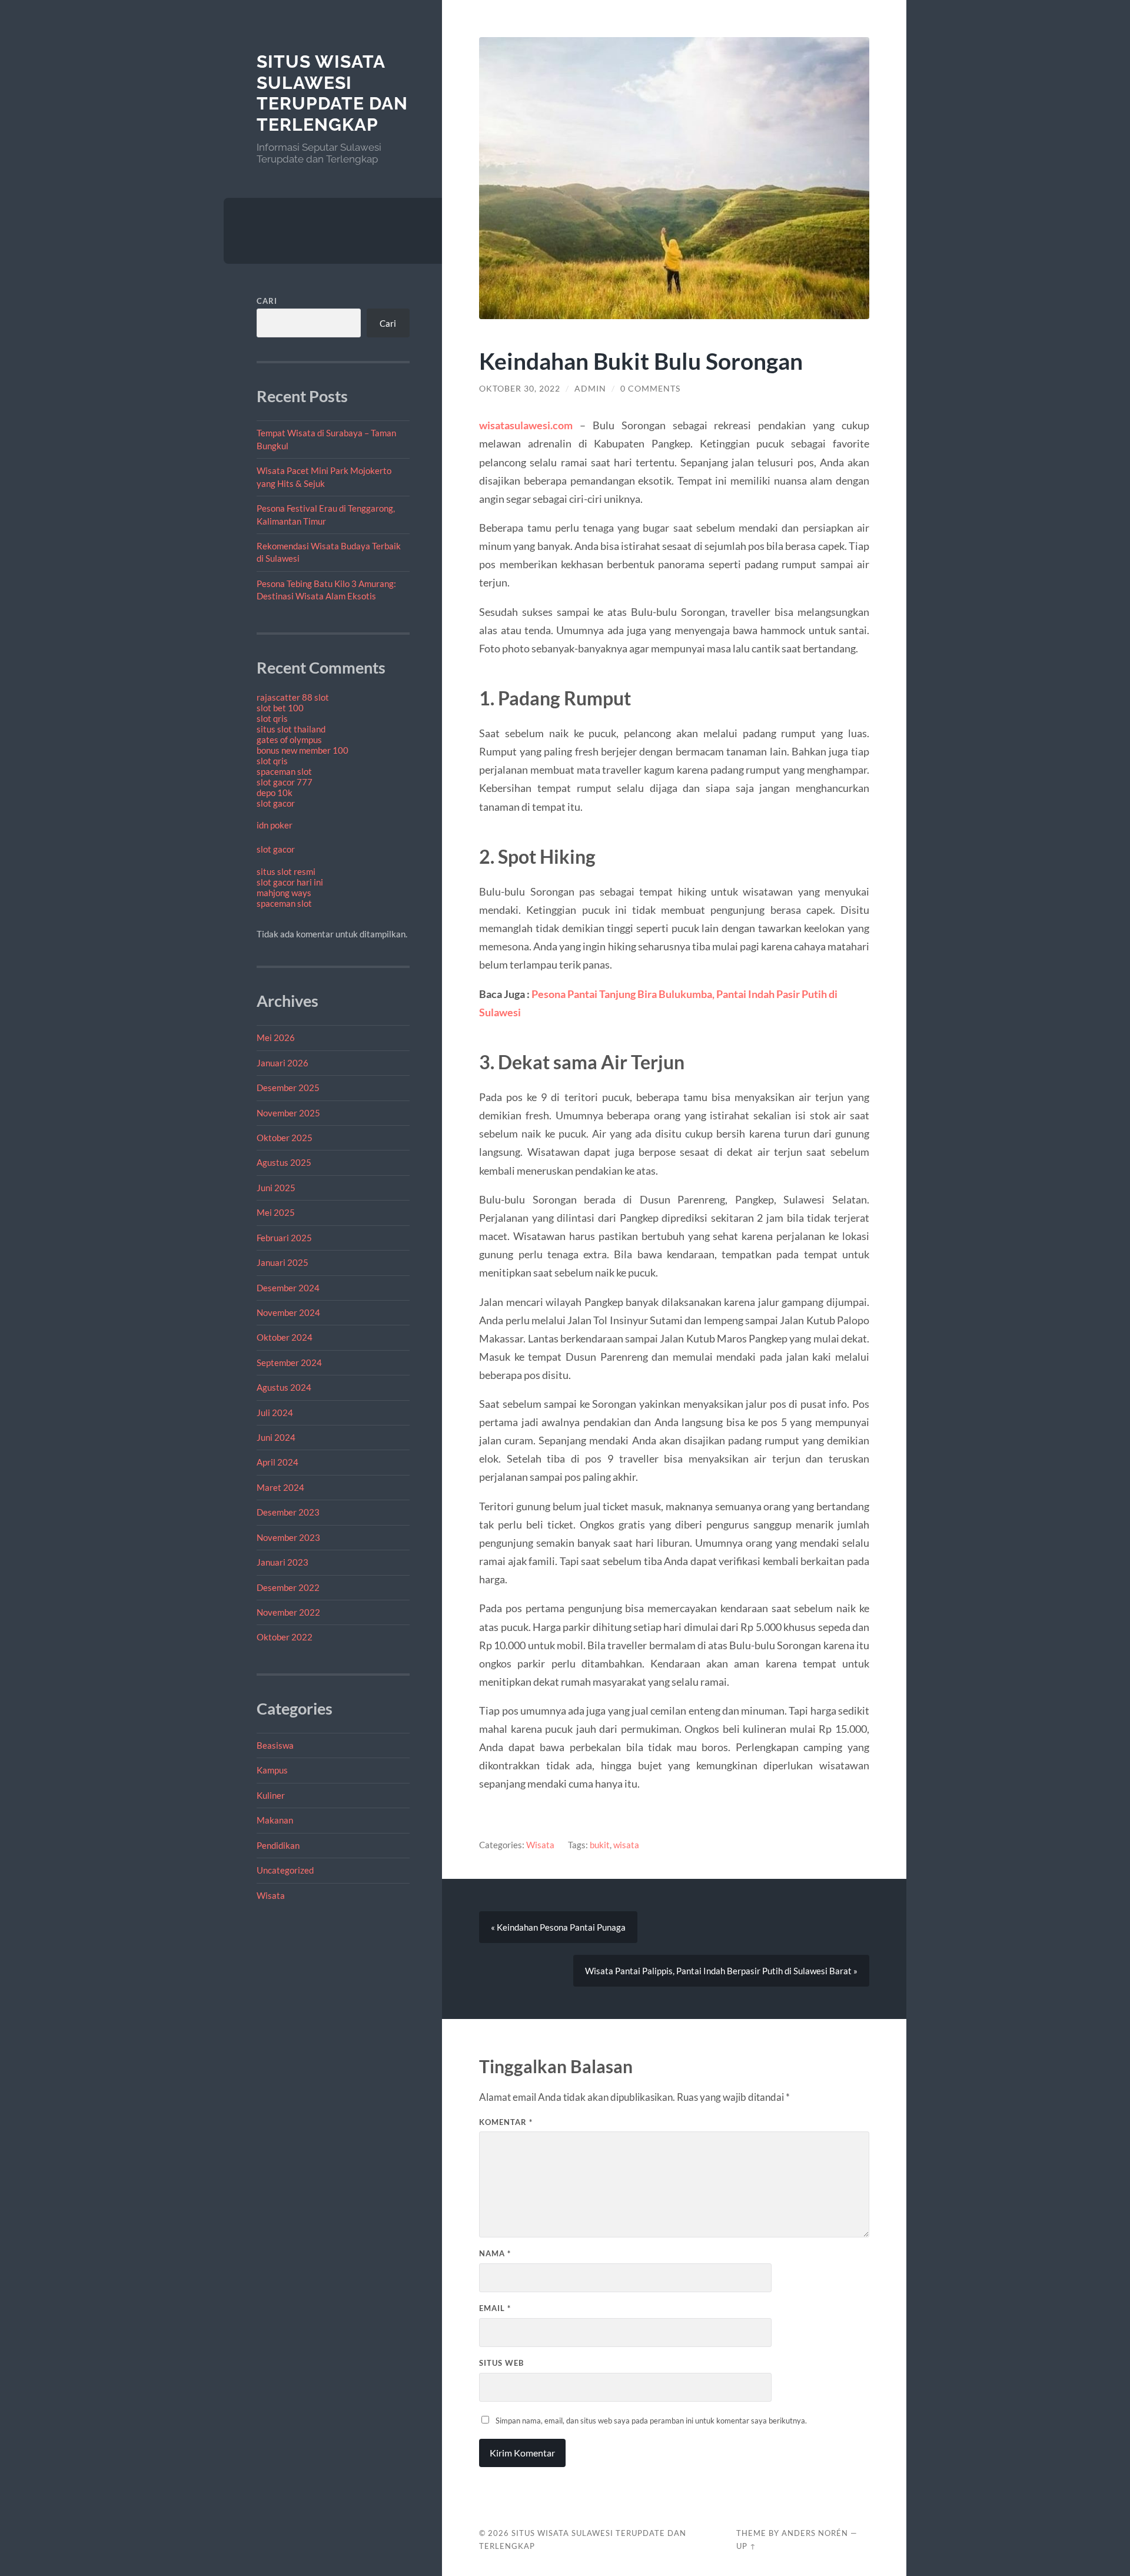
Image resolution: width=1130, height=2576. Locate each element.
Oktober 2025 (285, 1138)
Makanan (275, 1820)
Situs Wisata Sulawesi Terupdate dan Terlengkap (332, 93)
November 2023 (288, 1537)
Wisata (271, 1895)
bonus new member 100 (303, 750)
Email (495, 2308)
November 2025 (288, 1113)
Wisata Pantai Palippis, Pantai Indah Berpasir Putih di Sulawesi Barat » (721, 1971)
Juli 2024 (275, 1413)
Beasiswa (275, 1745)
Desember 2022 (288, 1587)
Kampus (272, 1770)
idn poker (275, 825)
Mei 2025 (276, 1212)
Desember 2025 (288, 1088)
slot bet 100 (280, 708)
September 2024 (289, 1362)
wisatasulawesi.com (526, 425)
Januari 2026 (282, 1063)
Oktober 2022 (285, 1637)
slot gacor (276, 803)
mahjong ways (284, 893)
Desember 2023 (288, 1512)
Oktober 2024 (285, 1337)
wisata (626, 1845)
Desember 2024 (288, 1288)
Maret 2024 (280, 1487)
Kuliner (271, 1795)
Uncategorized (285, 1870)
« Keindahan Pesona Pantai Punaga (558, 1927)
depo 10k (275, 793)
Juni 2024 (276, 1437)
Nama (495, 2253)
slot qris (272, 718)
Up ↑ (746, 2546)
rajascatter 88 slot (293, 697)
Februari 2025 (284, 1238)
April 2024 (277, 1462)
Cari (267, 301)
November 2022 (288, 1612)
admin (590, 389)
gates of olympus (289, 740)
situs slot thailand (291, 729)
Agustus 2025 (284, 1162)
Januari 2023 (282, 1562)
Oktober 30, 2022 (520, 389)
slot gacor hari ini (290, 882)
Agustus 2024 (284, 1387)
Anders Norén (815, 2533)
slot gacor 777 (285, 782)
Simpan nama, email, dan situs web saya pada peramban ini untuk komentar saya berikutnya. (651, 2421)
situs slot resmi (286, 871)
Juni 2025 (276, 1188)
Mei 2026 (276, 1037)
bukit (600, 1845)
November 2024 (288, 1312)
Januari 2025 (282, 1262)
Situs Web (501, 2363)
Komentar (506, 2122)
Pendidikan (278, 1845)
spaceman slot (284, 771)
